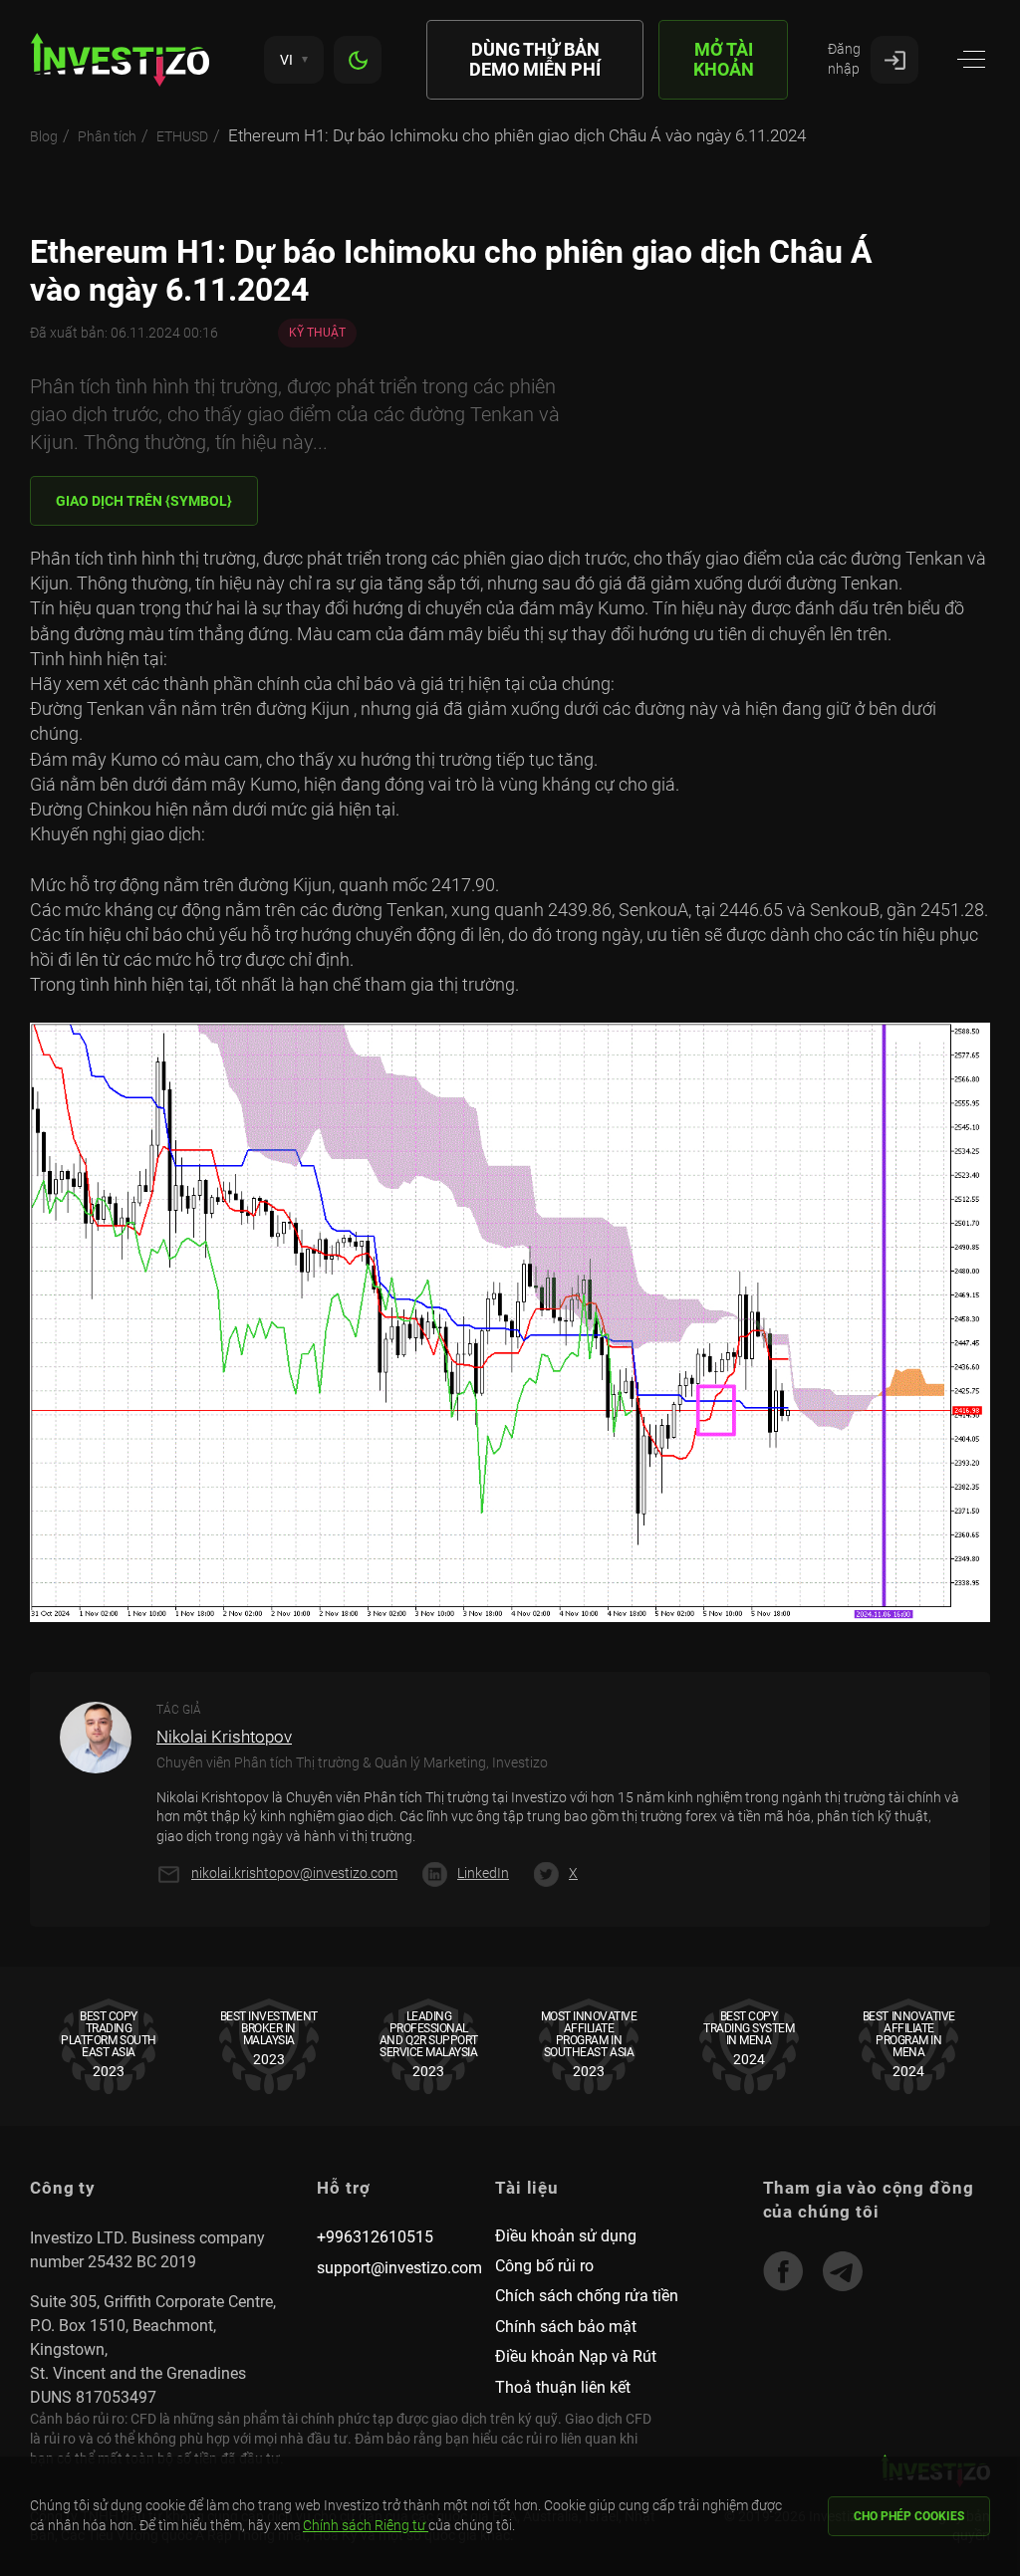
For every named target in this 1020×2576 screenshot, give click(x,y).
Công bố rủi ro (544, 2266)
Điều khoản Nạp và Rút (576, 2356)
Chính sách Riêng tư (366, 2525)
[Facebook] (783, 2271)
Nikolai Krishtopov (224, 1737)
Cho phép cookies (909, 2516)
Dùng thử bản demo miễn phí (535, 59)
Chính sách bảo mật (566, 2327)
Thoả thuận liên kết (563, 2387)
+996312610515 (375, 2237)
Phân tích (107, 136)
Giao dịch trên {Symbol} (144, 501)
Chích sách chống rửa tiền (587, 2296)
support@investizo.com (399, 2268)
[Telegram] (843, 2271)
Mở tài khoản (724, 59)
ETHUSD (182, 136)
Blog (44, 136)
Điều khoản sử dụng (566, 2236)
